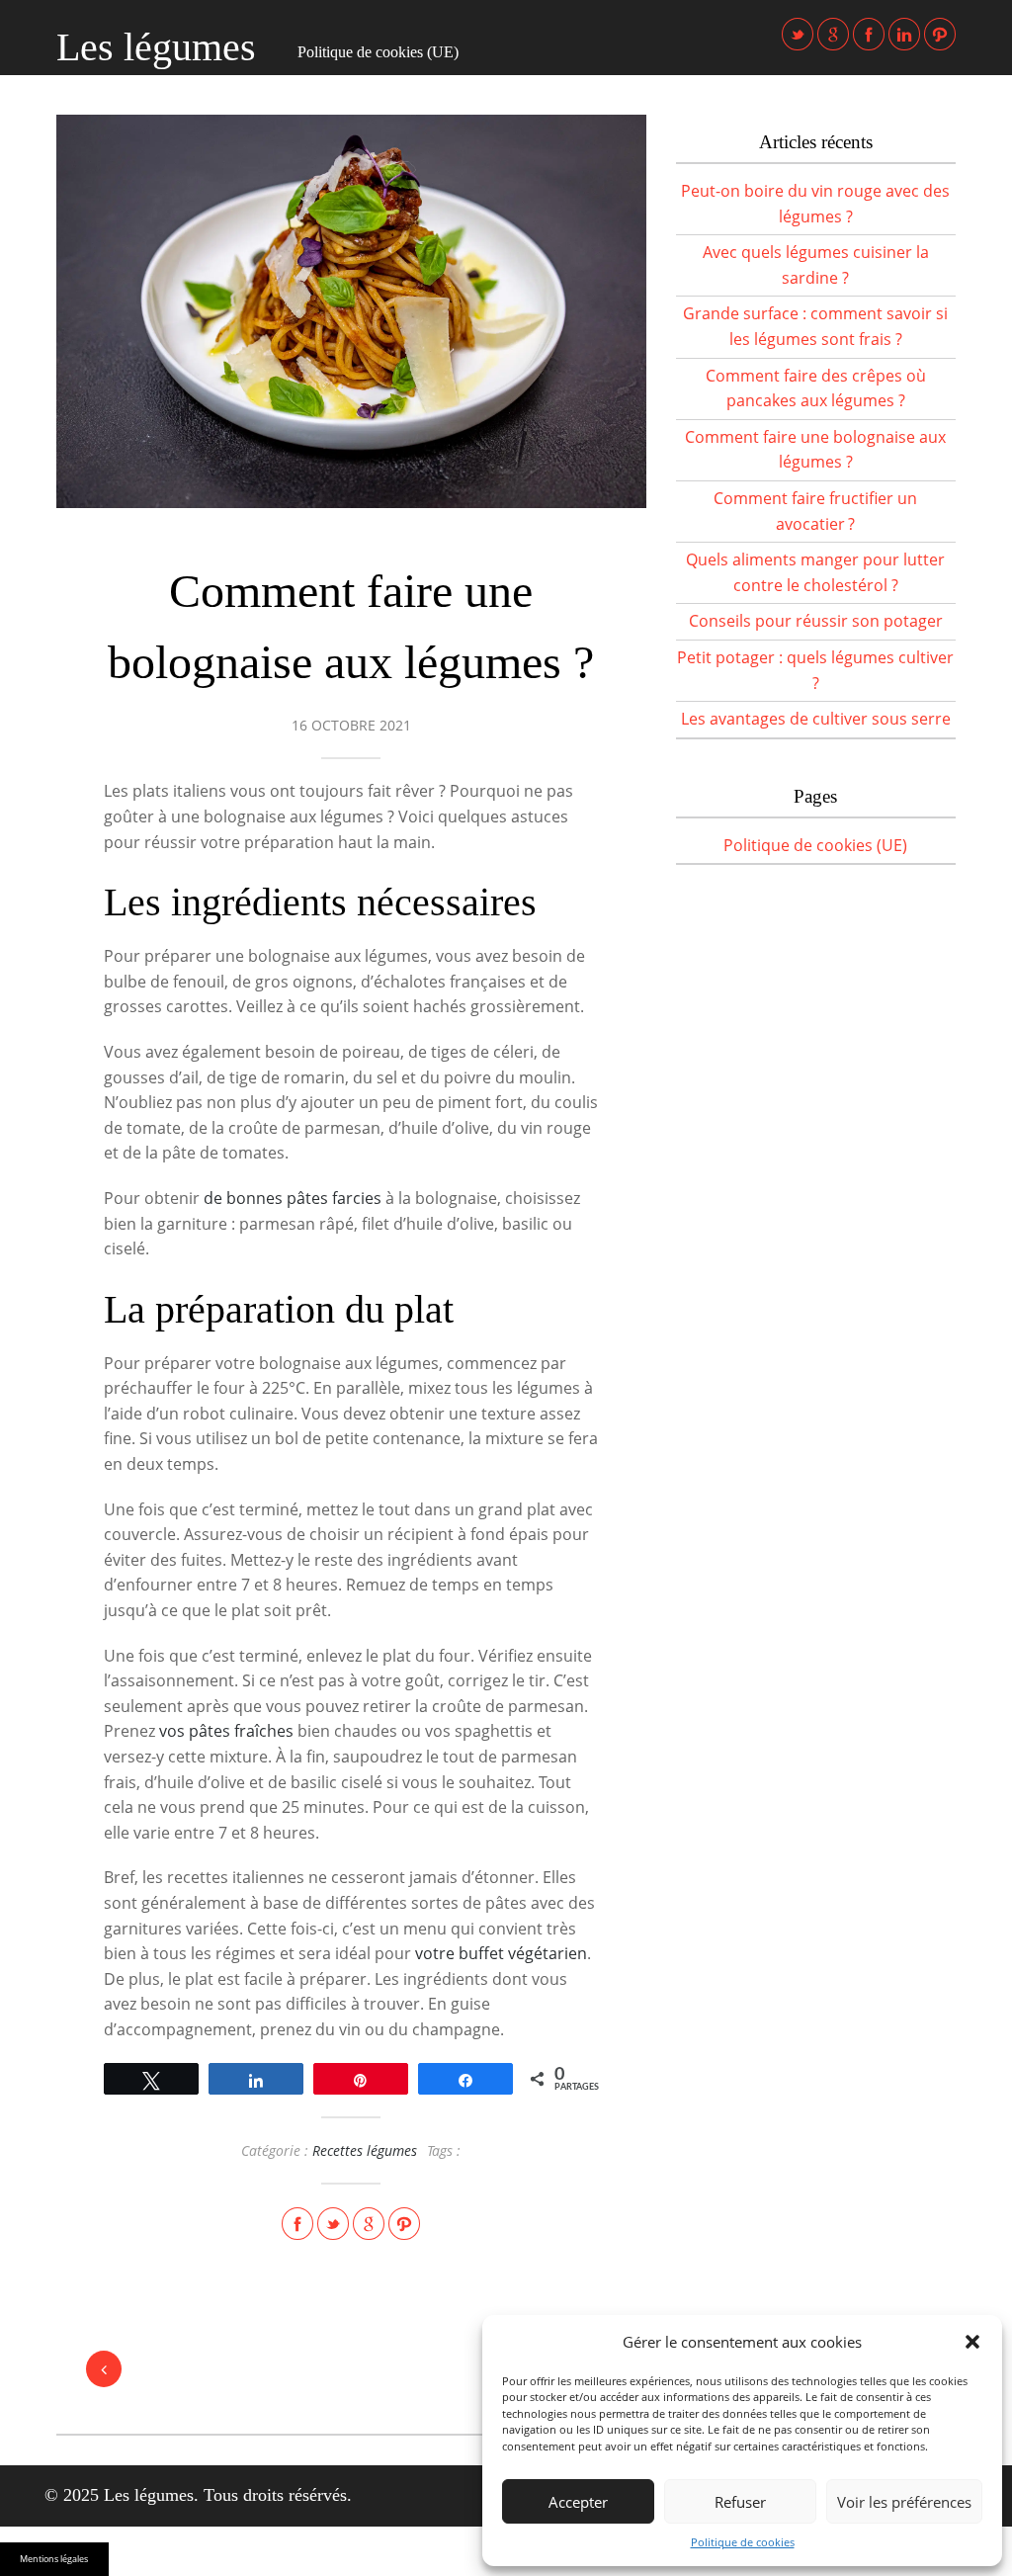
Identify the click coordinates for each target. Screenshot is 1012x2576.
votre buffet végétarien (501, 1953)
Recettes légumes (365, 2150)
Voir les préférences (904, 2502)
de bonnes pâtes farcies (293, 1198)
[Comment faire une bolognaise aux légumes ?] (351, 311)
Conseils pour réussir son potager (816, 621)
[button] (972, 2342)
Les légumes (156, 47)
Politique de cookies (743, 2542)
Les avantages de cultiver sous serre (816, 719)
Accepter (578, 2502)
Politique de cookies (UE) (378, 52)
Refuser (740, 2502)
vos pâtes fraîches (226, 1731)
